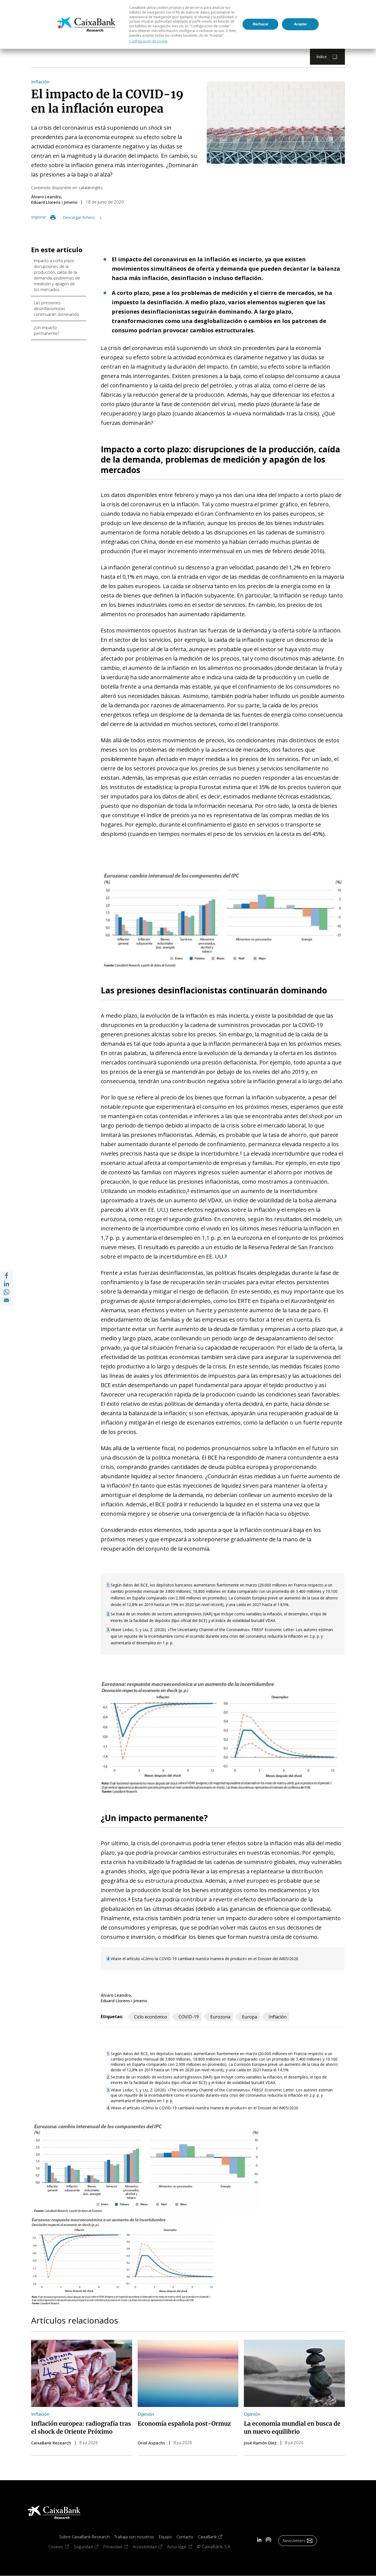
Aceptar (300, 24)
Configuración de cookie (149, 41)
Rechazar (261, 24)
